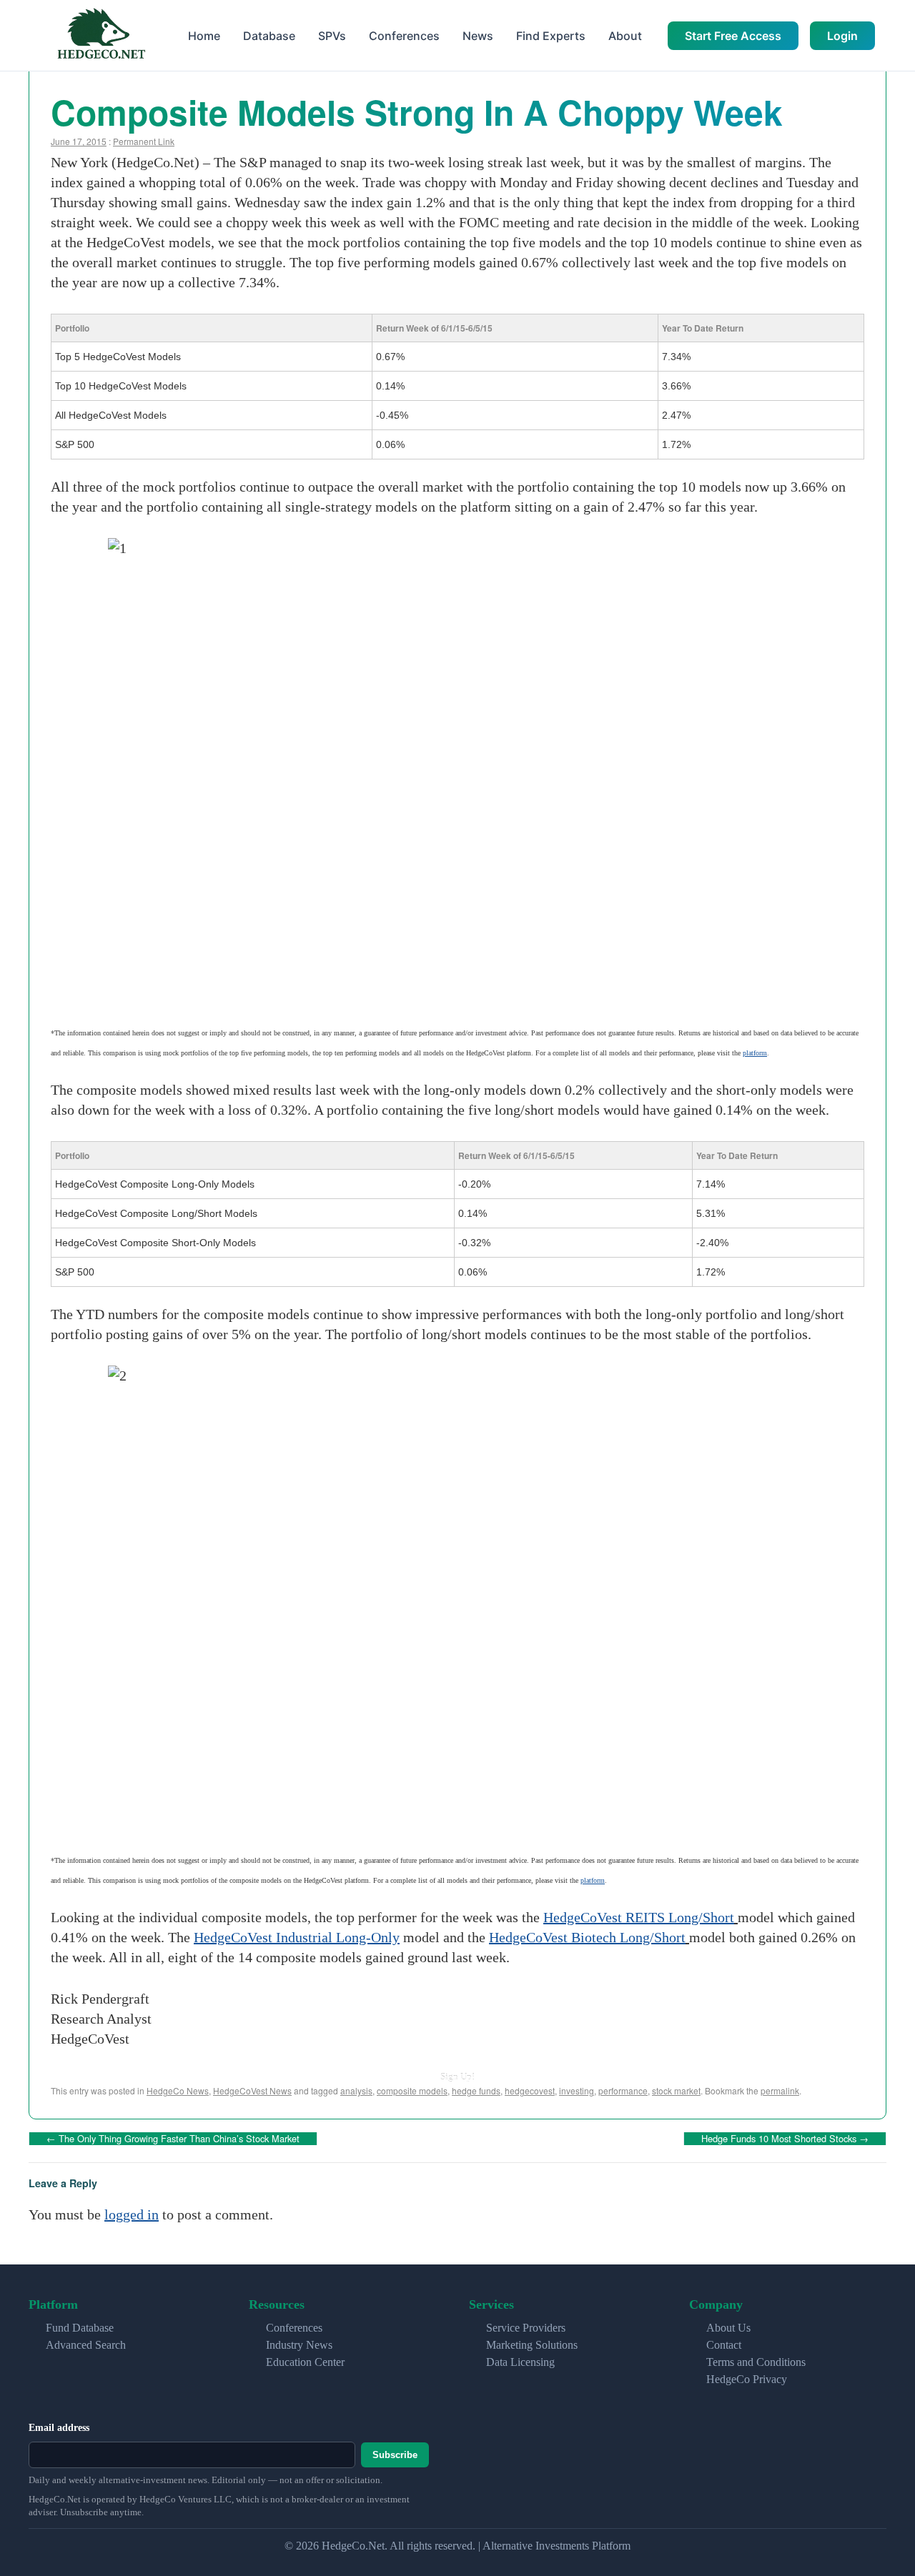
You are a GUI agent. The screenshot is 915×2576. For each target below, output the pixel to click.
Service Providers (526, 2328)
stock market (676, 2090)
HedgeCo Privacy (747, 2379)
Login (842, 36)
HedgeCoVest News (252, 2090)
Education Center (305, 2362)
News (478, 36)
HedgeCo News (178, 2090)
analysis (356, 2090)
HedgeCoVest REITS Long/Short (639, 1917)
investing (577, 2090)
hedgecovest (530, 2090)
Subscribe (395, 2455)
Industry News (299, 2345)
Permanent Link (144, 141)
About (625, 36)
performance (623, 2090)
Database (269, 36)
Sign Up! (457, 2077)
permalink (780, 2090)
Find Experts (551, 36)
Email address (59, 2428)
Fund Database (80, 2328)
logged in (132, 2214)
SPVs (332, 36)
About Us (728, 2328)
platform (755, 1053)
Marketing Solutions (532, 2345)
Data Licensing (520, 2362)
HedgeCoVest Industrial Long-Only (297, 1937)
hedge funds (476, 2090)
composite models (412, 2090)
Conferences (404, 36)
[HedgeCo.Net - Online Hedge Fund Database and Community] (101, 35)
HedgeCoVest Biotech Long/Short (587, 1937)
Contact (724, 2345)
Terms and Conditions (756, 2362)
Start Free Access (733, 36)
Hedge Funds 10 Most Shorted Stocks (785, 2138)
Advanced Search (86, 2345)
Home (204, 36)
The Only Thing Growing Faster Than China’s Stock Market (173, 2138)
